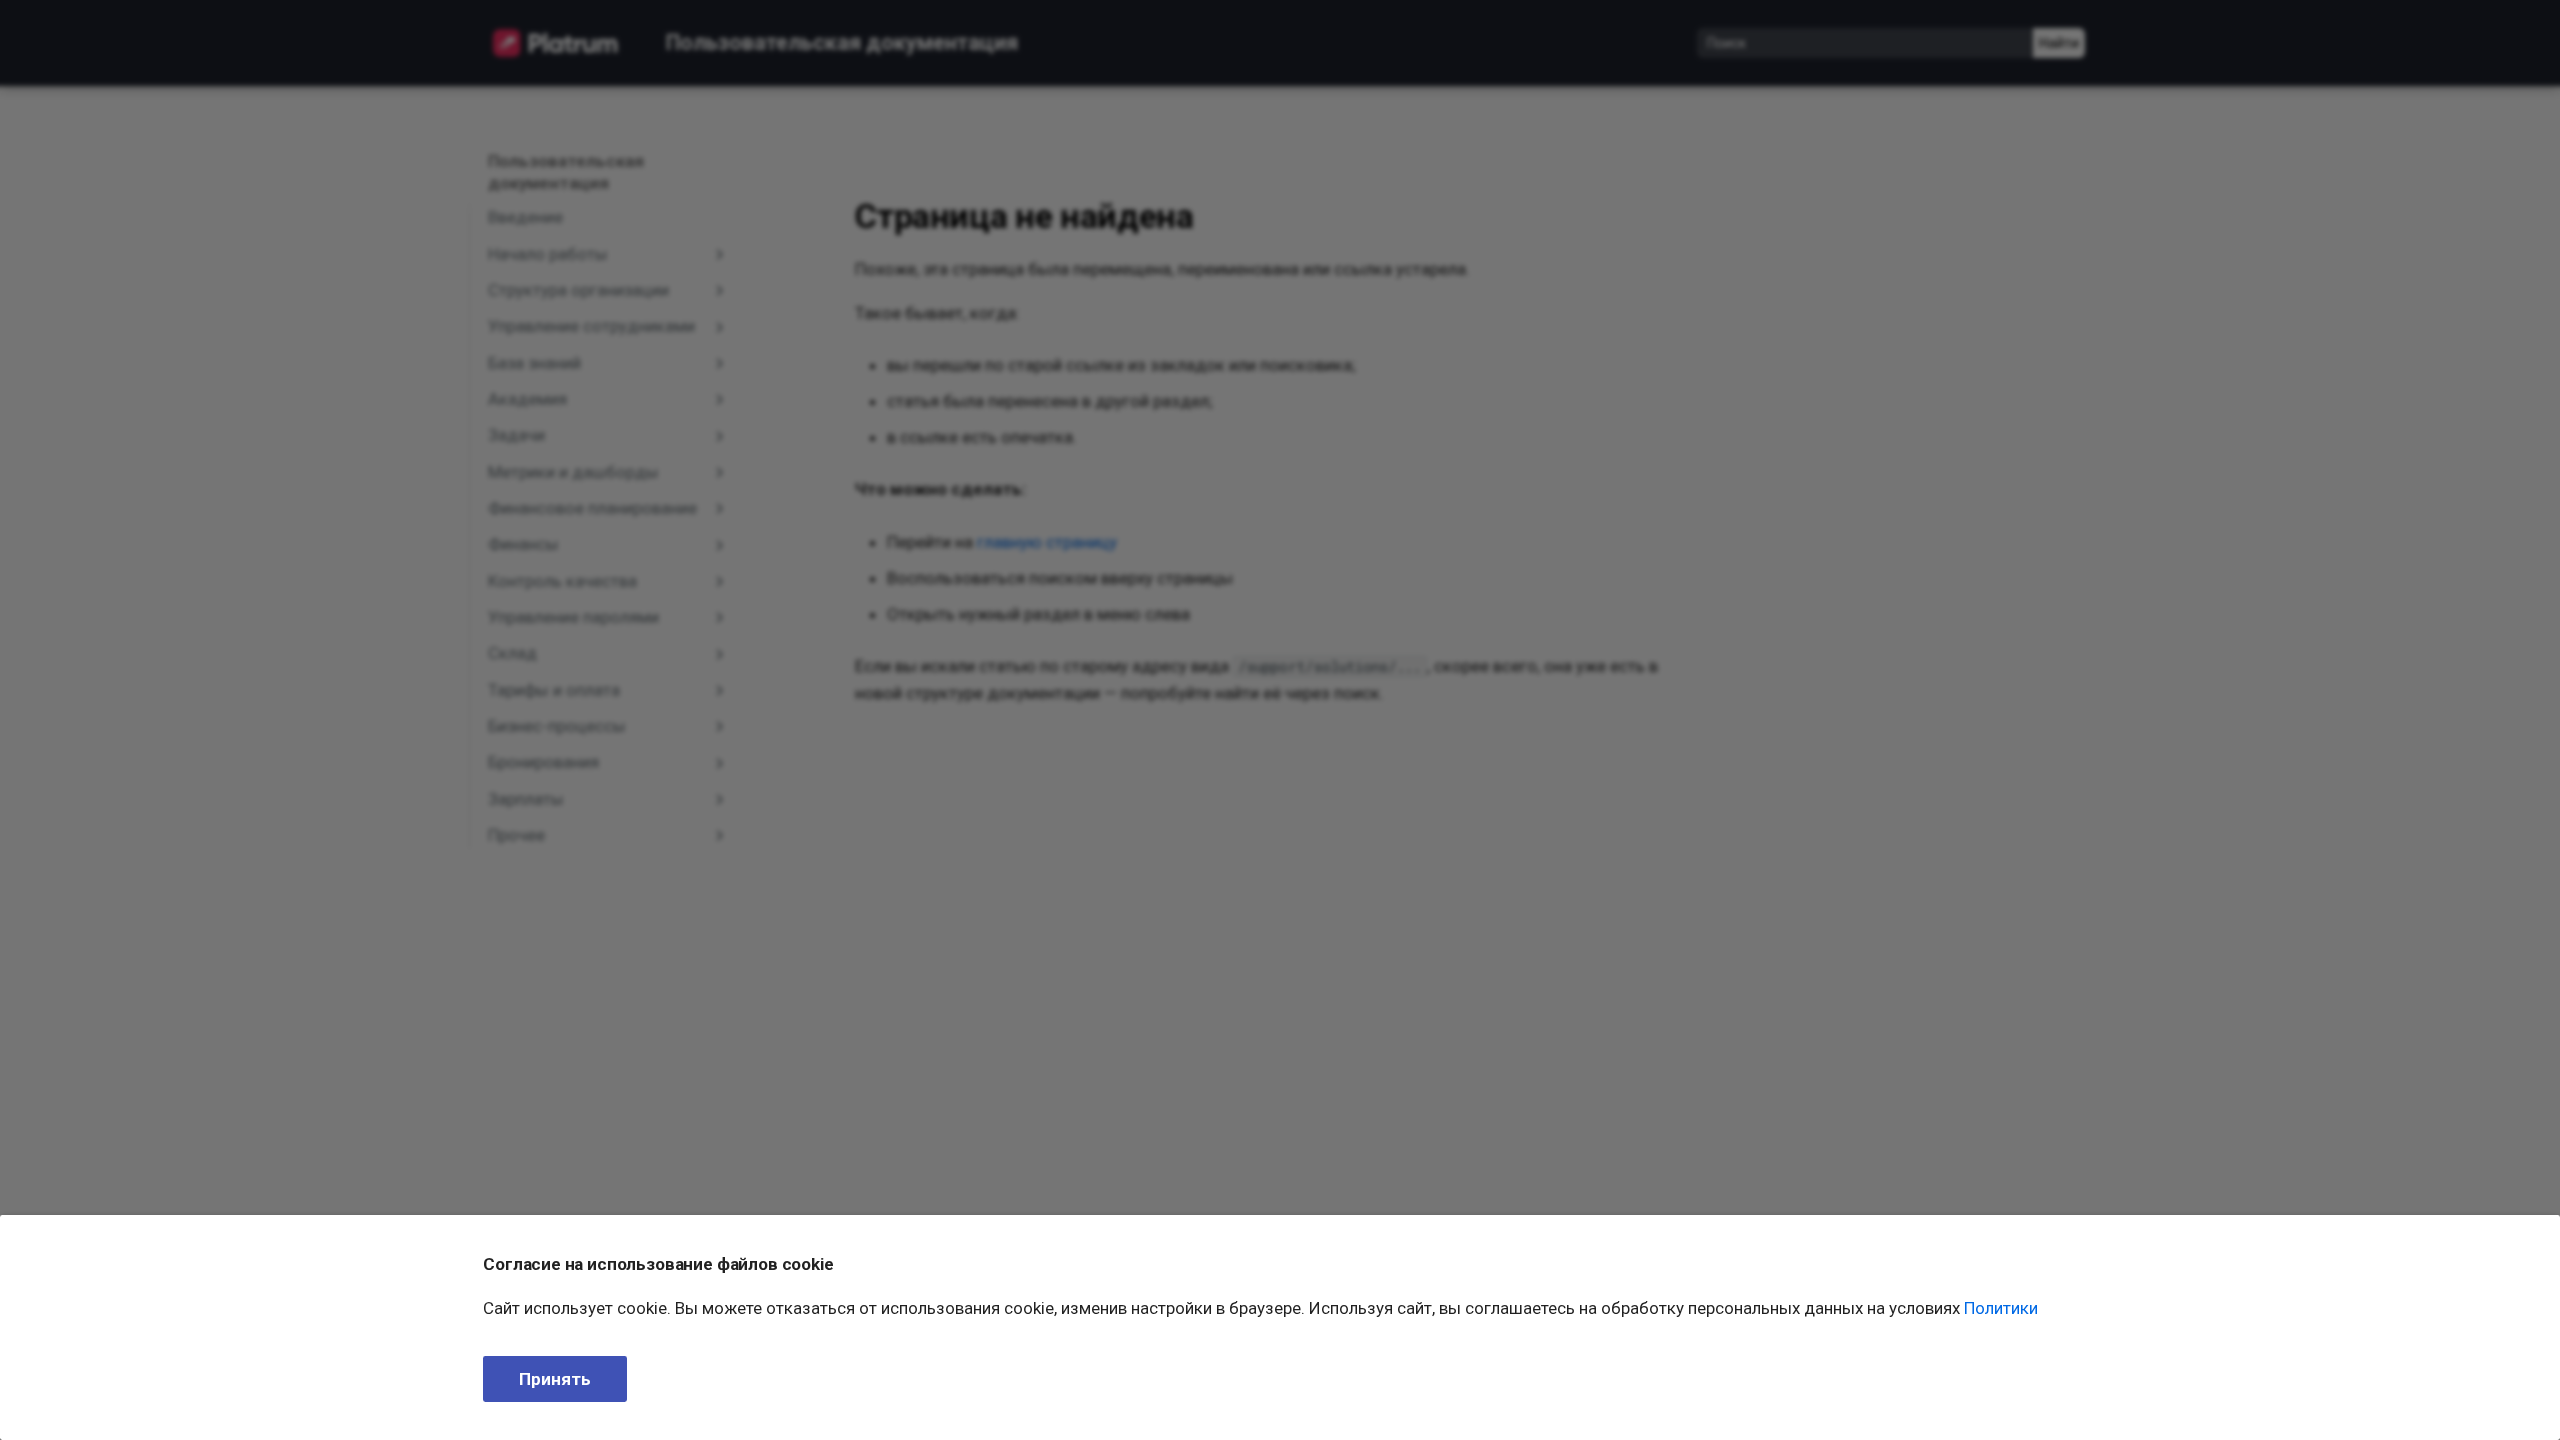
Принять (555, 1379)
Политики (2001, 1308)
